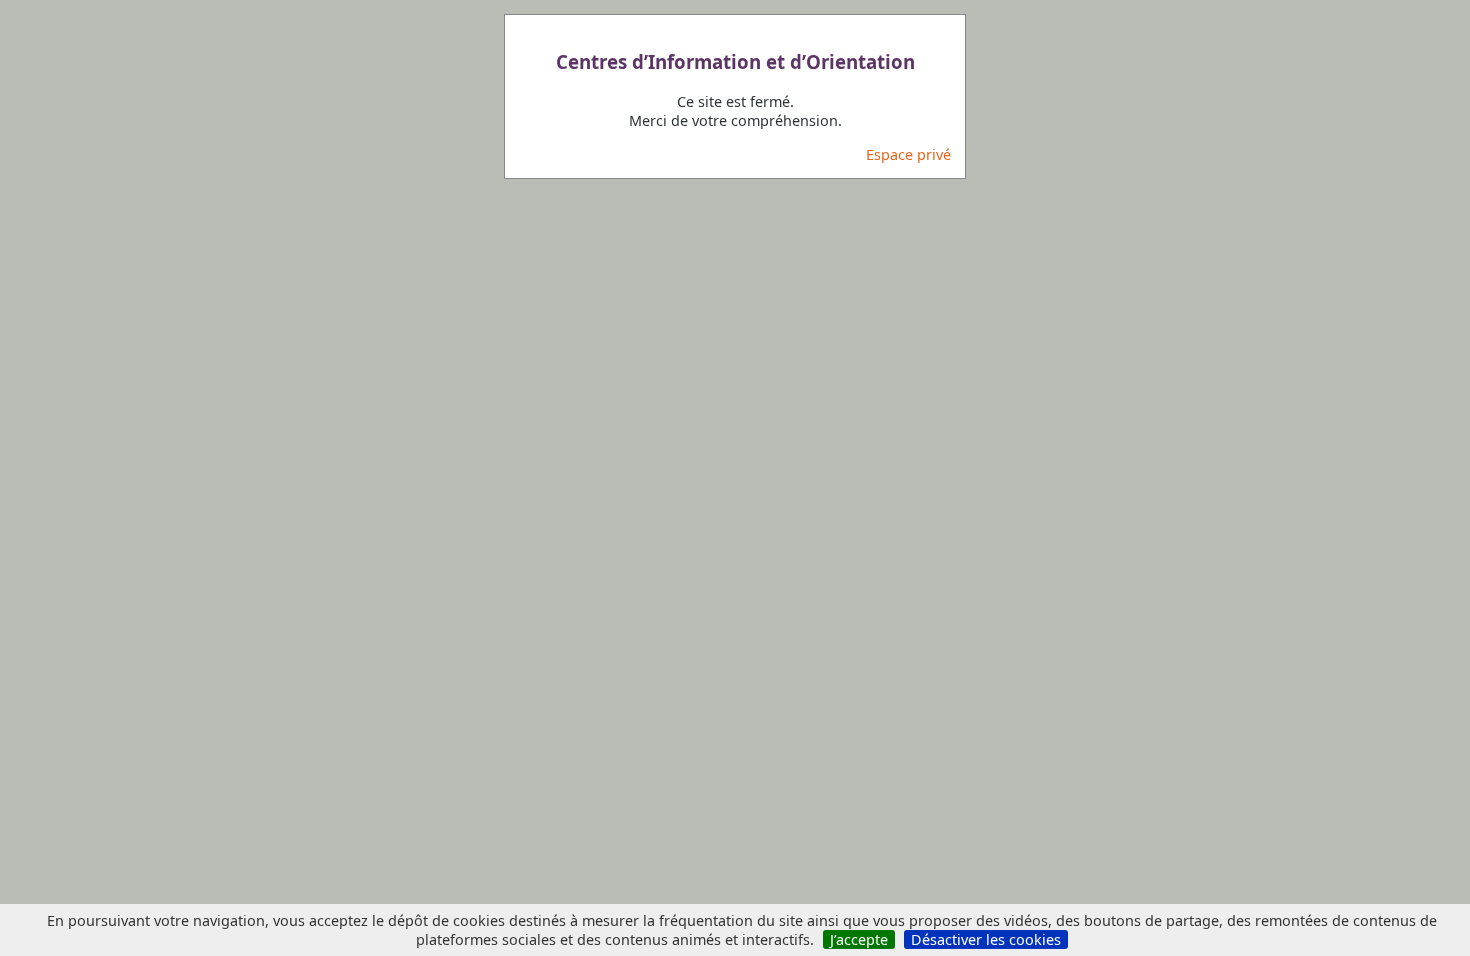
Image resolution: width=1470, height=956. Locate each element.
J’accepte (859, 939)
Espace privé (908, 154)
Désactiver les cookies (986, 939)
